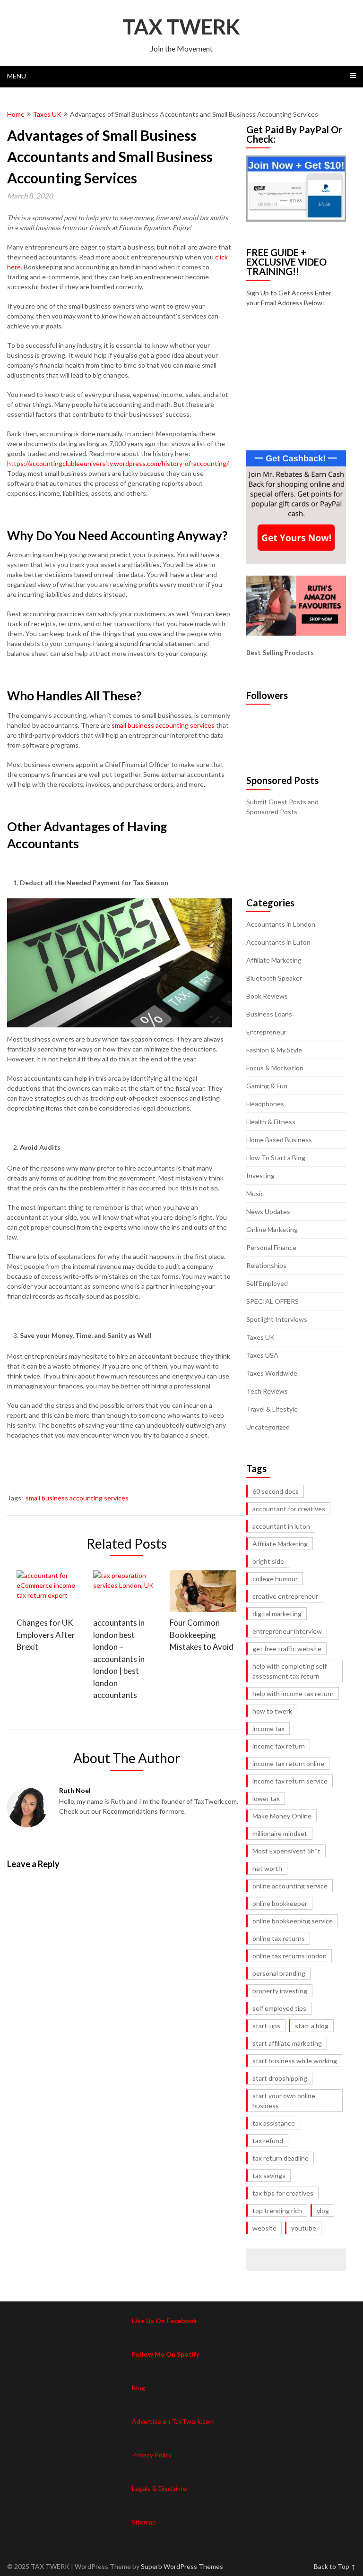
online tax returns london (290, 1956)
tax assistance (274, 2123)
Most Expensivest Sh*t (286, 1851)
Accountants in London (281, 924)
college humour (275, 1579)
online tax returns (279, 1938)
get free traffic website (287, 1649)
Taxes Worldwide (272, 1373)
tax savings (269, 2175)
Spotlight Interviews (277, 1319)
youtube (304, 2228)
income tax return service (290, 1781)
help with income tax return (293, 1693)
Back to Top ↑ (335, 2566)
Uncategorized (268, 1427)
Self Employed (267, 1283)
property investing (280, 1991)
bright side (268, 1561)
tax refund (268, 2141)
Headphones (265, 1104)
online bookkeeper (280, 1903)
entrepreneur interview (287, 1631)
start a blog (312, 2026)
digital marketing (277, 1614)
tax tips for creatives (283, 2193)
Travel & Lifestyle (272, 1409)
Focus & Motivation (275, 1068)
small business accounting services (77, 1498)
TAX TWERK (181, 26)
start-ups (266, 2026)
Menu (17, 76)
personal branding (279, 1973)
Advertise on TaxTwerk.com (173, 2421)
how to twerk (272, 1711)
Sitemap (144, 2522)
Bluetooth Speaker (274, 978)
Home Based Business (279, 1140)
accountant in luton (281, 1526)
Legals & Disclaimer (160, 2488)
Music (255, 1193)
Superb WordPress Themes (182, 2566)
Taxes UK (47, 114)
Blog (138, 2388)
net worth (267, 1868)
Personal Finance (271, 1247)
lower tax (266, 1798)
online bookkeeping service (293, 1921)
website (264, 2228)
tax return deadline (281, 2158)
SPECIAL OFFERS (272, 1301)
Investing (260, 1176)
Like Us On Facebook (164, 2321)
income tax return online (288, 1763)
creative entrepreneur (285, 1596)
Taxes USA (262, 1355)
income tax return (279, 1746)
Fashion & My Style (274, 1050)
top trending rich (277, 2210)
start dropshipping (280, 2078)
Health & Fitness (271, 1122)
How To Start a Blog (276, 1158)
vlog (323, 2210)
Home (16, 114)
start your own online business (284, 2101)
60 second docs (276, 1491)
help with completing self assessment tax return (290, 1671)
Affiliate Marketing (274, 960)
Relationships (266, 1265)
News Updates (268, 1211)
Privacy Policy (152, 2455)
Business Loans (269, 1014)
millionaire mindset (280, 1833)
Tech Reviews (267, 1391)
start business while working (295, 2061)
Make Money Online (282, 1816)
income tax (268, 1728)
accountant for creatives (289, 1509)
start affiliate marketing (287, 2043)
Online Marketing (272, 1229)
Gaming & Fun (267, 1086)
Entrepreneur (266, 1032)
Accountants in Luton (278, 942)
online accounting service (290, 1886)
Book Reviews (267, 996)
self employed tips (279, 2008)
